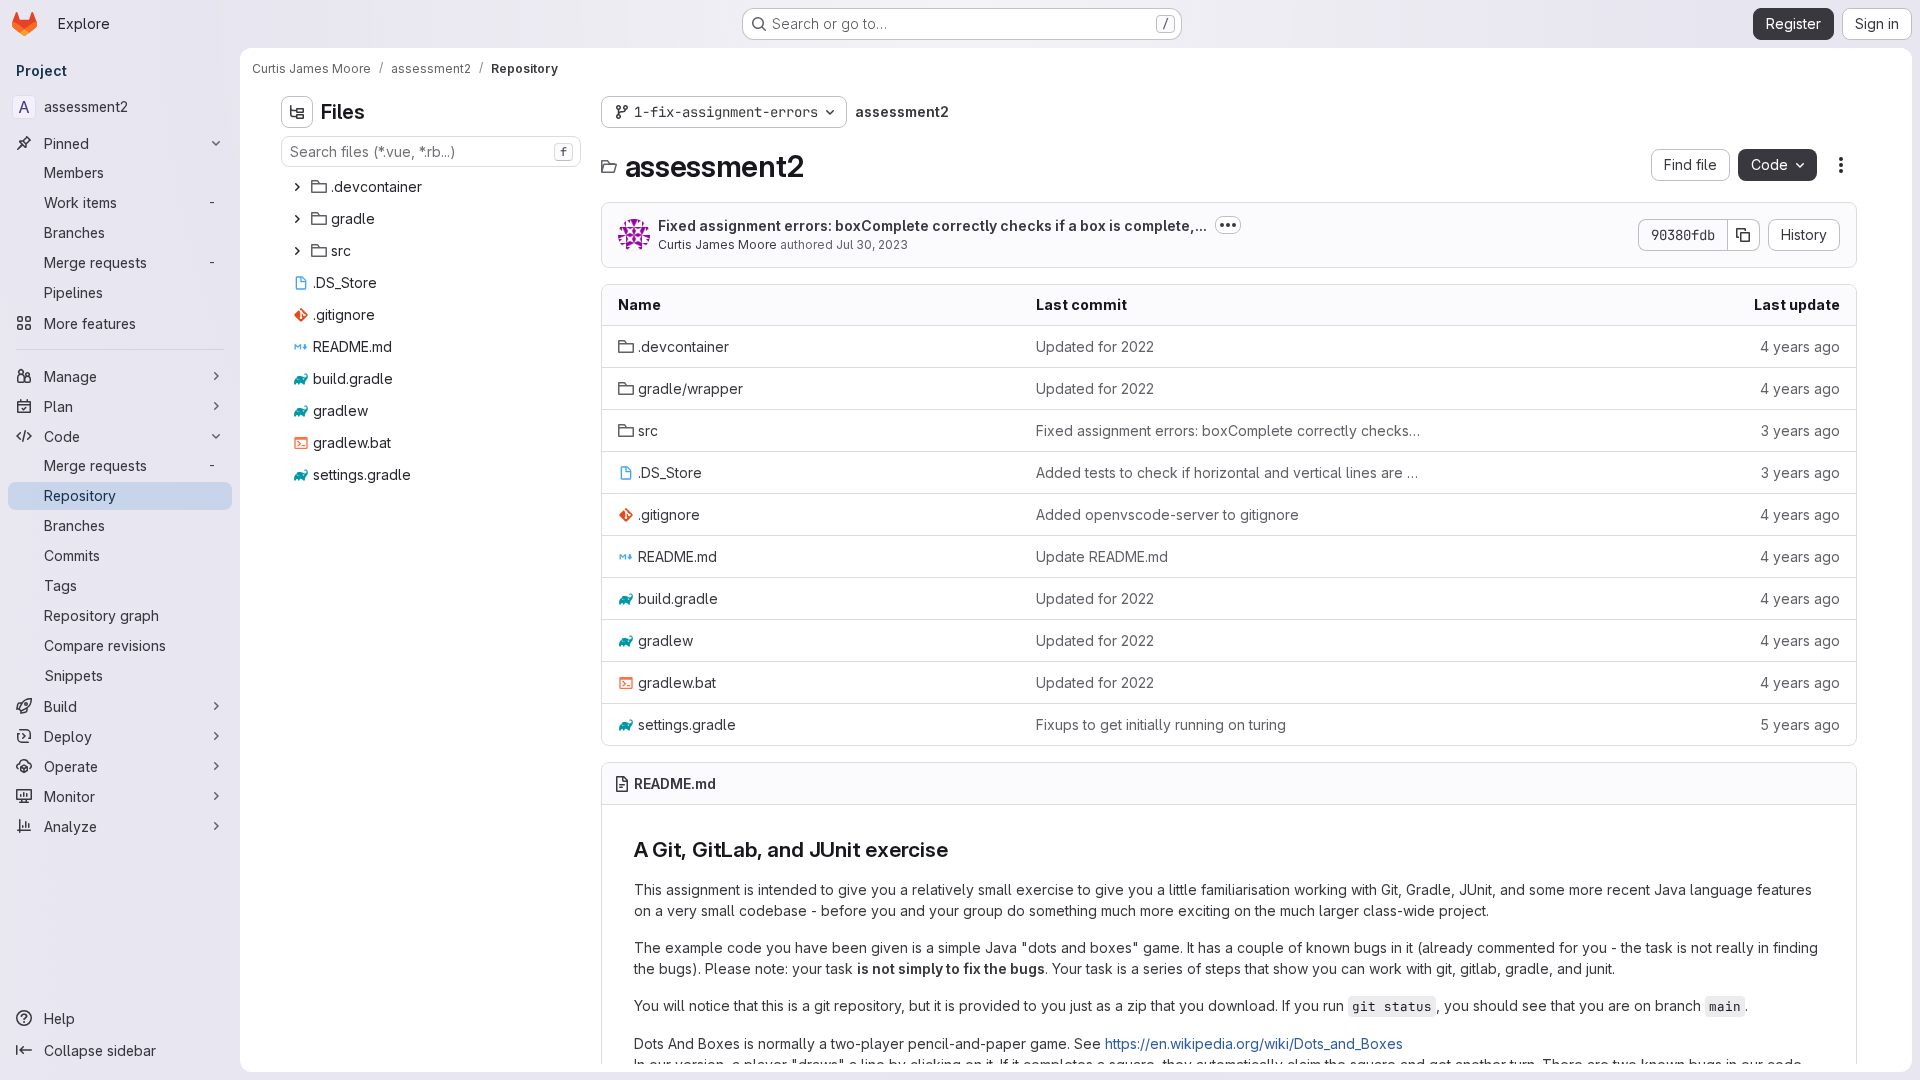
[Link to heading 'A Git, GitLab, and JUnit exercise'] (959, 849)
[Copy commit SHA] (1744, 235)
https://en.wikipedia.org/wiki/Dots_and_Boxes (1254, 1043)
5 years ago (1800, 724)
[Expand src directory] (297, 251)
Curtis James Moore (717, 244)
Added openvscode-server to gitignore (1167, 514)
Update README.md (1102, 556)
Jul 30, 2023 (872, 244)
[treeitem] (433, 187)
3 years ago (1800, 430)
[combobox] (431, 151)
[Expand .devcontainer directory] (297, 187)
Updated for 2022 (1095, 346)
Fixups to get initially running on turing (1161, 724)
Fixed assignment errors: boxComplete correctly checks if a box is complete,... (932, 225)
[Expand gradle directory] (297, 219)
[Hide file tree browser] (297, 112)
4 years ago (1800, 346)
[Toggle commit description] (1228, 225)
